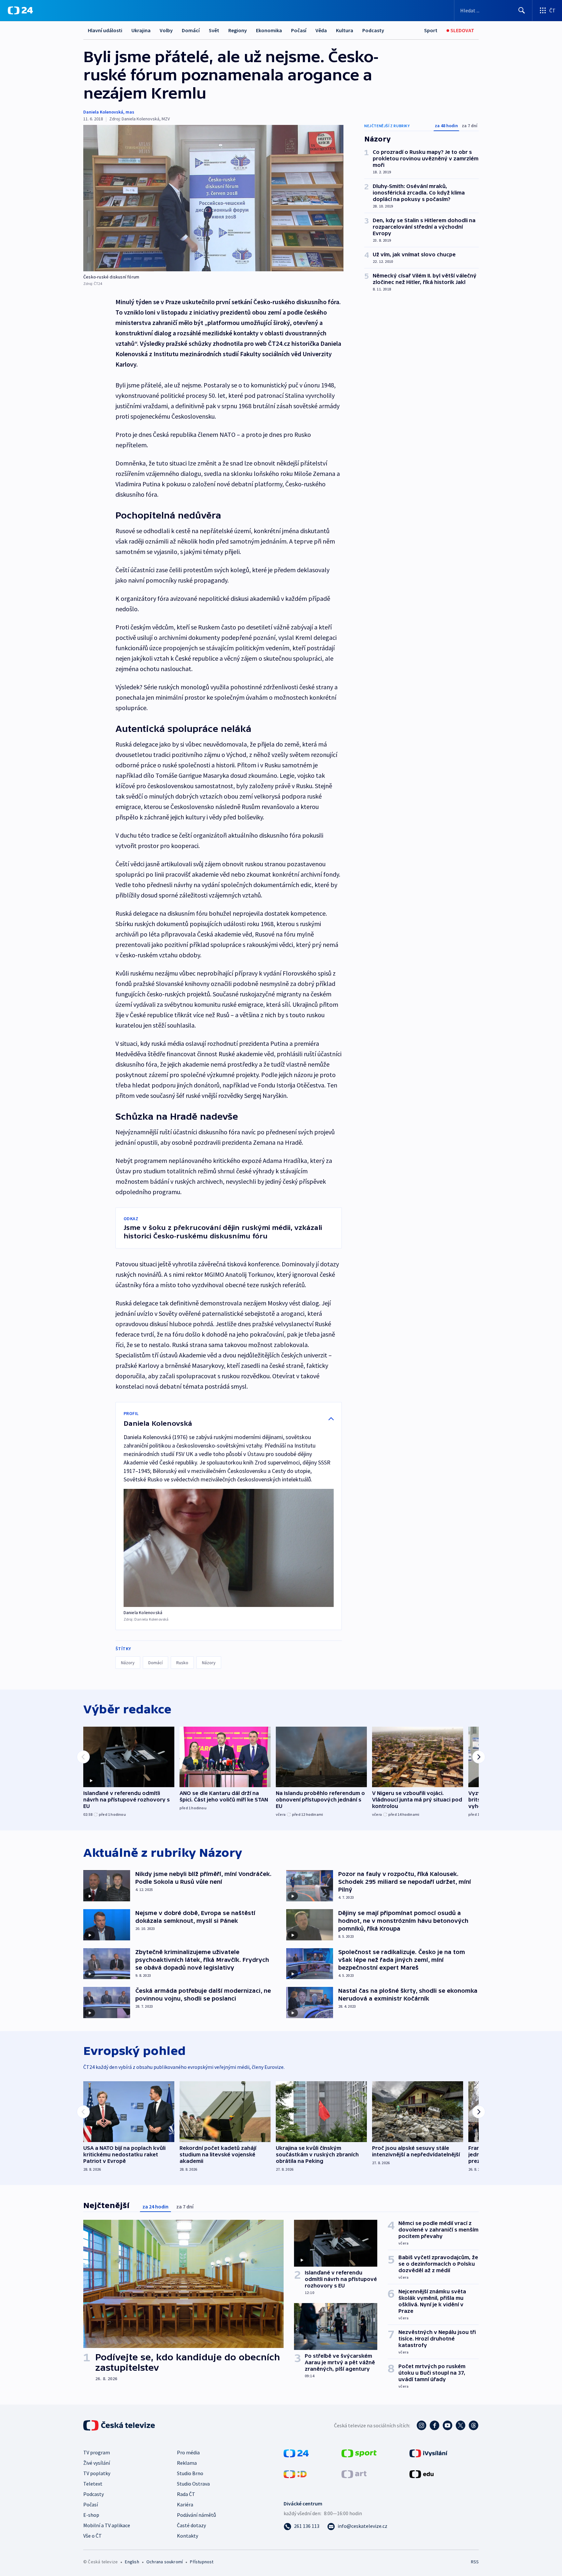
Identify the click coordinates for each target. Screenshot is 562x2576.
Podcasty (373, 30)
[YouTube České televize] (448, 2425)
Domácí (191, 30)
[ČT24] (20, 10)
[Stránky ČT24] (296, 2453)
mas (130, 112)
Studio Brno (190, 2473)
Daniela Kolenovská (103, 112)
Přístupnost (202, 2562)
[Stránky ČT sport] (359, 2453)
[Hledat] (522, 10)
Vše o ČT (93, 2536)
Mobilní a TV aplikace (107, 2525)
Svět (214, 30)
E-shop (91, 2515)
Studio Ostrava (193, 2484)
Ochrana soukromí (165, 2562)
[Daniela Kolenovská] (229, 1548)
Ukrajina (141, 30)
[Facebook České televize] (435, 2425)
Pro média (188, 2452)
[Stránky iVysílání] (428, 2453)
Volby (166, 30)
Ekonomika (269, 30)
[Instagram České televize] (421, 2425)
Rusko (182, 1663)
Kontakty (187, 2536)
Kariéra (185, 2504)
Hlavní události (105, 30)
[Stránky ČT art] (354, 2474)
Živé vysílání (97, 2463)
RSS (475, 2562)
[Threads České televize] (474, 2425)
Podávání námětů (196, 2515)
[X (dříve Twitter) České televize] (461, 2425)
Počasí (299, 30)
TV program (97, 2452)
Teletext (93, 2484)
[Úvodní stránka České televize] (120, 2425)
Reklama (187, 2463)
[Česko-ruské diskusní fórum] (213, 198)
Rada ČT (186, 2494)
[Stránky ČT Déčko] (295, 2474)
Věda (321, 30)
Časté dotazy (191, 2525)
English (132, 2562)
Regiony (238, 30)
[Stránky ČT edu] (421, 2474)
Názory (128, 1663)
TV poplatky (97, 2473)
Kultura (345, 30)
